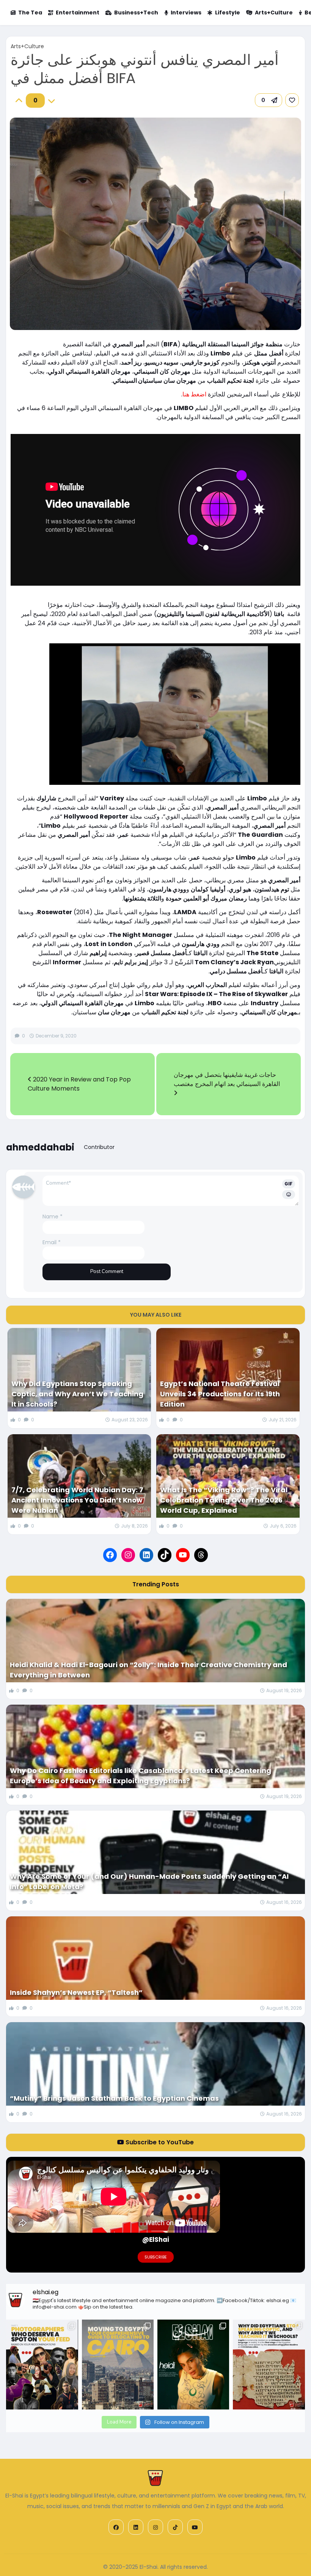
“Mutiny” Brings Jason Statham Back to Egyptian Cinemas (114, 2098)
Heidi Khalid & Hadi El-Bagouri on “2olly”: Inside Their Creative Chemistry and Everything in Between (148, 1670)
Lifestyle (228, 13)
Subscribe (156, 2257)
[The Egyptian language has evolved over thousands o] (269, 2365)
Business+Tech (136, 13)
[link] (292, 100)
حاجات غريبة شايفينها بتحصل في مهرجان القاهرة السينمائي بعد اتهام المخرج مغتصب (227, 1079)
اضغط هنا (194, 394)
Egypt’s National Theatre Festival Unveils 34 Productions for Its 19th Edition (220, 1394)
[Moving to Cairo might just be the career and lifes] (118, 2365)
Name (53, 1216)
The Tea (30, 13)
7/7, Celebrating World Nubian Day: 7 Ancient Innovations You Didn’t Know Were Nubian (77, 1500)
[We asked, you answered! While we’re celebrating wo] (42, 2365)
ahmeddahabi (40, 1147)
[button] (269, 100)
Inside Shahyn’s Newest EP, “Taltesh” (76, 1992)
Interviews (186, 13)
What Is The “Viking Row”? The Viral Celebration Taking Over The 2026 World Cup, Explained (224, 1500)
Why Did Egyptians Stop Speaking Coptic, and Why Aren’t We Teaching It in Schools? (77, 1394)
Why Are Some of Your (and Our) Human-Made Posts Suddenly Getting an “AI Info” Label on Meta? (149, 1881)
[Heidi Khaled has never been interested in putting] (193, 2365)
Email (52, 1242)
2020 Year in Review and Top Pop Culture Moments (79, 1084)
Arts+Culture (274, 13)
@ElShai (156, 2240)
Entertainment (78, 13)
